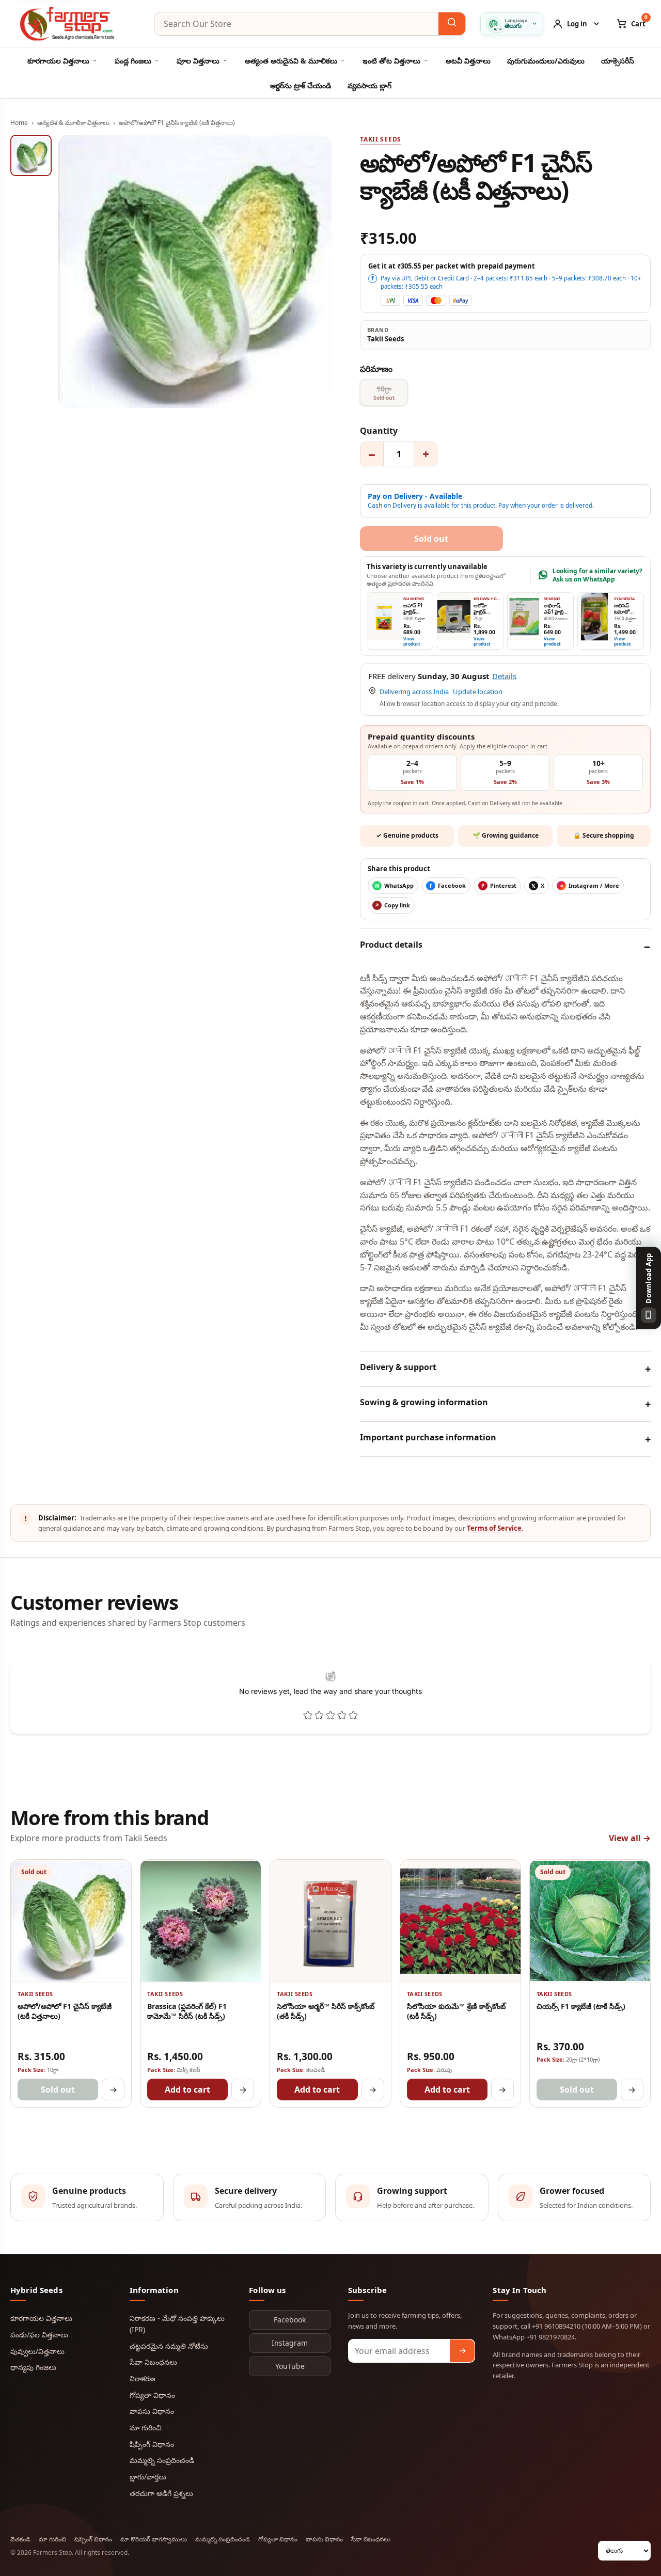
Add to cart (187, 2090)
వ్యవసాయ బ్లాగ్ (369, 85)
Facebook (290, 2320)
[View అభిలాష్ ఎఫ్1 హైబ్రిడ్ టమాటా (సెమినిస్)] (524, 617)
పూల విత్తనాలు (198, 61)
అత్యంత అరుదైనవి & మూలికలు (291, 61)
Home (19, 123)
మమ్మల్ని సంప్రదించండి (162, 2460)
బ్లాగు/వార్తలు (148, 2477)
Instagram (290, 2343)
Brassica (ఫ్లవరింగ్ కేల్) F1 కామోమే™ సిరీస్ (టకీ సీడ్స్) (187, 2011)
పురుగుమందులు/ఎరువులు (546, 61)
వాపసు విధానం (152, 2411)
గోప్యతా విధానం (152, 2395)
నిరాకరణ (143, 2378)
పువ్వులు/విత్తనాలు (37, 2351)
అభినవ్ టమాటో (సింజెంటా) (624, 612)
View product (412, 641)
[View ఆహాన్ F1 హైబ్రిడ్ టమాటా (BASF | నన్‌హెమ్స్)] (384, 617)
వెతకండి (20, 2539)
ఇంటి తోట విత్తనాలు (391, 61)
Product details (391, 945)
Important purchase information (428, 1437)
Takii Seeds (381, 139)
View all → (630, 1838)
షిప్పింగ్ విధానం (152, 2444)
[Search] (452, 24)
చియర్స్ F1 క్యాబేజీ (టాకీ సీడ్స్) (581, 2006)
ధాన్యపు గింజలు (33, 2367)
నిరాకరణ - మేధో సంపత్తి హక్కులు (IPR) (177, 2324)
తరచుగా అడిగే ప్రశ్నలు (161, 2493)
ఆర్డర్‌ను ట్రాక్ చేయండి (301, 85)
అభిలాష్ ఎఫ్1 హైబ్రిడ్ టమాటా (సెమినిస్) (555, 615)
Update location (478, 692)
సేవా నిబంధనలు (153, 2362)
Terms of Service (494, 1528)
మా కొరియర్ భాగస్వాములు (154, 2539)
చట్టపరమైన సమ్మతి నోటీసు (169, 2346)
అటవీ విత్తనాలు (468, 61)
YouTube (290, 2366)
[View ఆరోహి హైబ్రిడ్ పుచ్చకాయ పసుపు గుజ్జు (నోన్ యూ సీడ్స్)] (454, 617)
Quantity (379, 431)
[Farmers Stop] (75, 24)
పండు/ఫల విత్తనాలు (39, 2335)
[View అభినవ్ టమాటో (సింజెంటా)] (594, 617)
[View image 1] (31, 155)
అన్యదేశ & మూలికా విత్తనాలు (73, 123)
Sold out (58, 2090)
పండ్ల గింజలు (133, 61)
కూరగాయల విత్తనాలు (58, 61)
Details (504, 676)
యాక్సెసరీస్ (618, 61)
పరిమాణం (376, 369)
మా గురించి (146, 2428)
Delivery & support (398, 1367)
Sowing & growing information (424, 1402)
